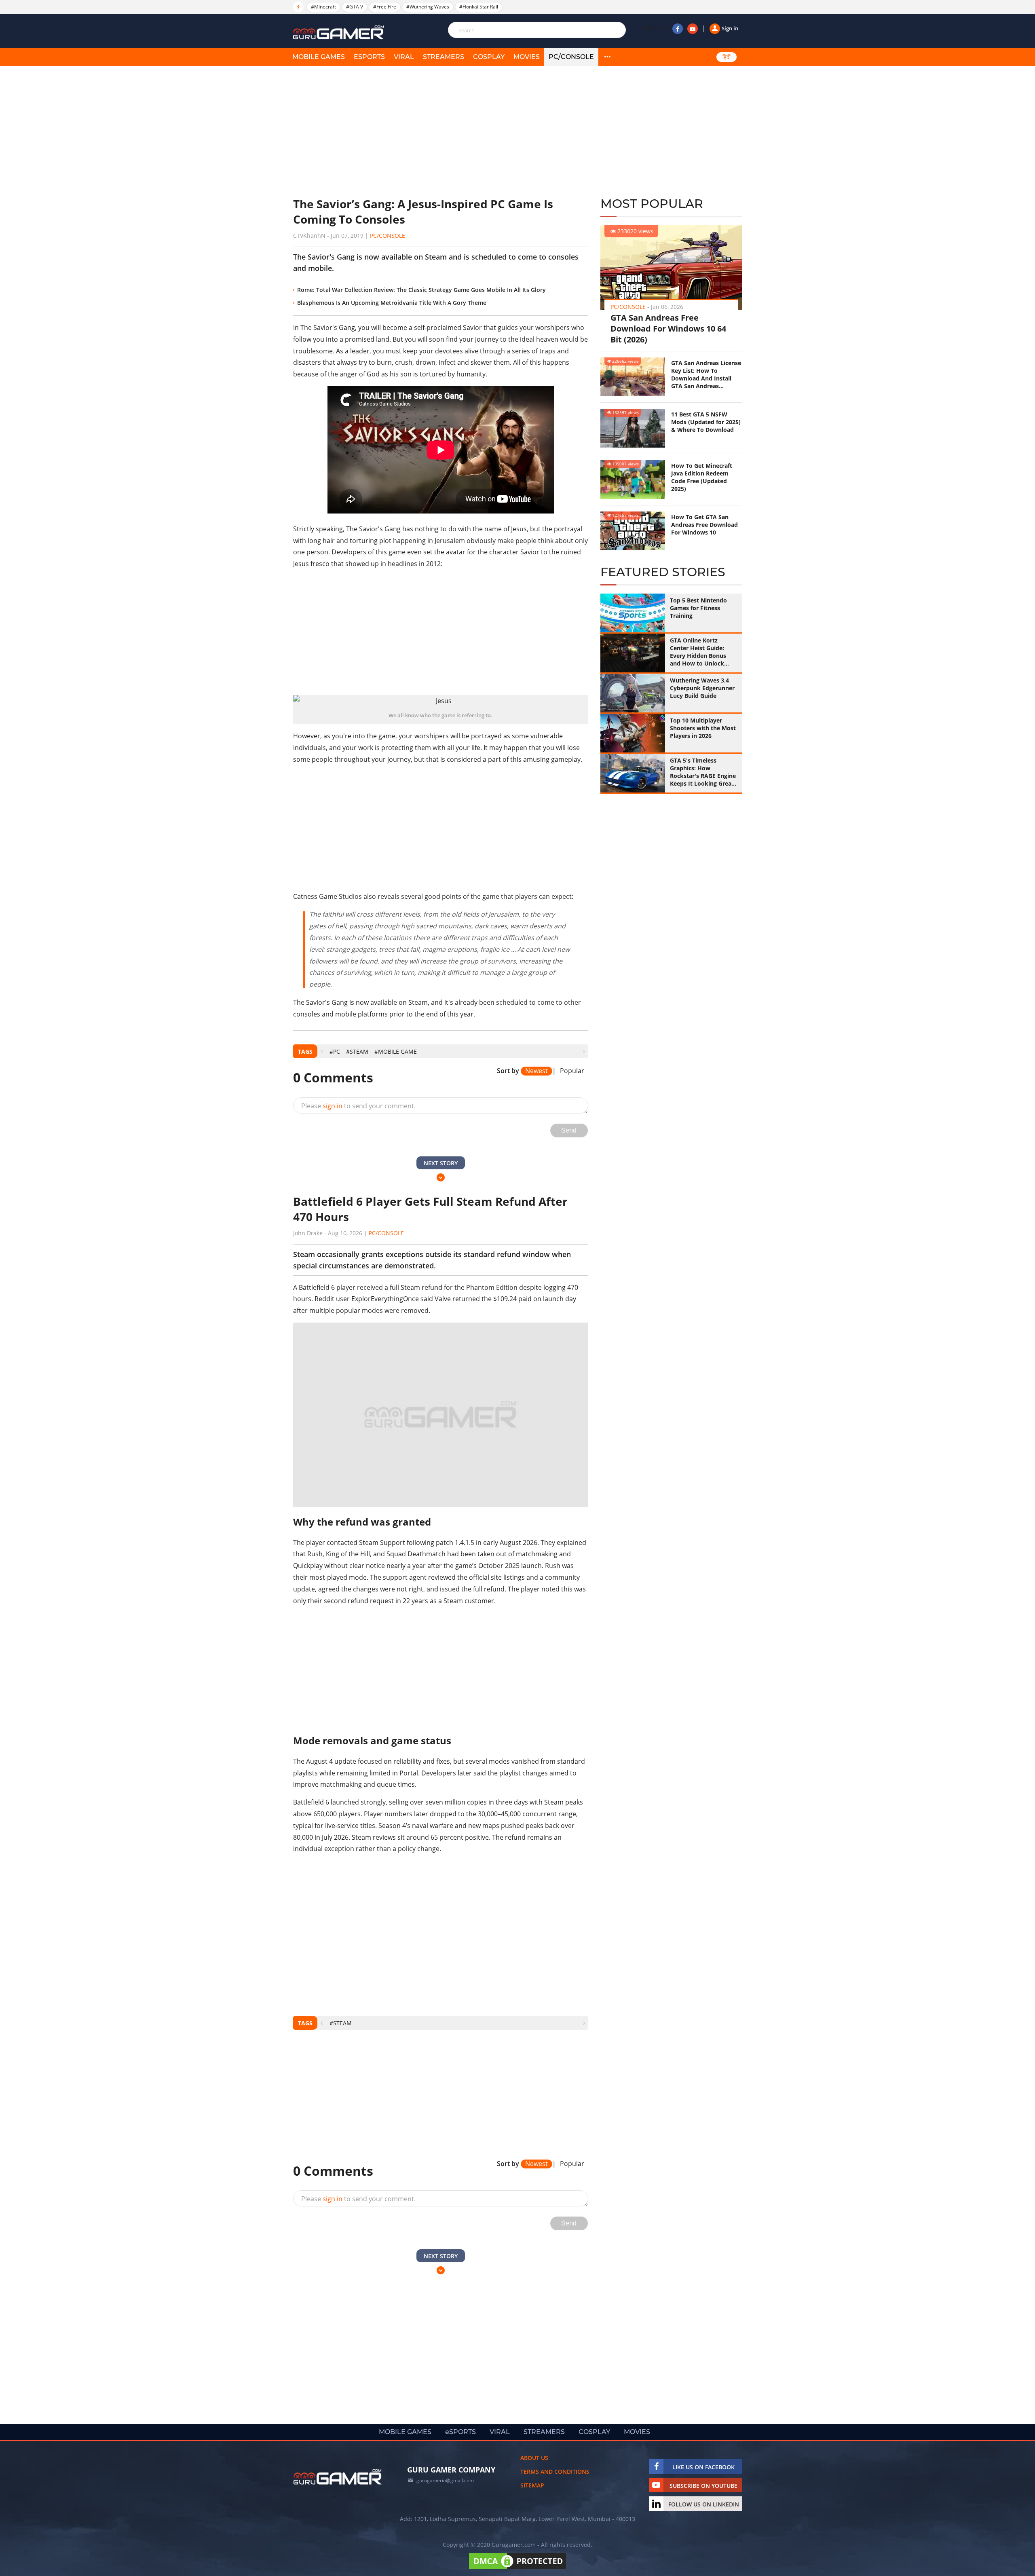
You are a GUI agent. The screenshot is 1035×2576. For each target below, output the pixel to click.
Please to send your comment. (358, 1106)
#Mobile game (396, 1051)
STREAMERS (444, 57)
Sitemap (532, 2467)
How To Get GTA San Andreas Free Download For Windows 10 (704, 525)
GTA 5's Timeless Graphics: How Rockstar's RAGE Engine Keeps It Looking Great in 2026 (703, 772)
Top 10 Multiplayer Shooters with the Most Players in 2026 (703, 728)
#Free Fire (385, 7)
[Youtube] (693, 29)
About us (534, 2439)
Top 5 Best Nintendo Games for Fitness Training (698, 608)
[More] (607, 57)
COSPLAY (489, 57)
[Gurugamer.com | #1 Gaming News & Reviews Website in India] (340, 33)
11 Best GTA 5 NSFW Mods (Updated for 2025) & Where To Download (706, 422)
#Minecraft (323, 7)
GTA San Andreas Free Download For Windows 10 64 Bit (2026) (668, 329)
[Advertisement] (441, 131)
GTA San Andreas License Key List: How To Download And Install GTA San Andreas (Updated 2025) (706, 374)
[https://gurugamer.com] (338, 2458)
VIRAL (404, 57)
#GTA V (355, 7)
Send (569, 1130)
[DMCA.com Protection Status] (517, 2550)
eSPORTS (369, 57)
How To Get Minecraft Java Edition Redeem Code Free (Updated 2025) (702, 477)
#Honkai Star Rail (479, 7)
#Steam (357, 1051)
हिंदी (727, 57)
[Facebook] (678, 29)
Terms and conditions (555, 2453)
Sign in (730, 28)
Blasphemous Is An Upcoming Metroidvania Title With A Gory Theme (392, 303)
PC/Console (571, 57)
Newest (537, 1071)
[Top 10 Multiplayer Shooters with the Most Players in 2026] (633, 733)
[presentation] (322, 1051)
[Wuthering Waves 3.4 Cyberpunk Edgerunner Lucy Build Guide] (633, 693)
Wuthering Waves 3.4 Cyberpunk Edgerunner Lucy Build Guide (702, 688)
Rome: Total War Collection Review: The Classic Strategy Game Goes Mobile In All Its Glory (421, 290)
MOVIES (527, 57)
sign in (333, 1106)
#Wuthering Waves (428, 7)
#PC (335, 1051)
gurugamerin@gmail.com (445, 2462)
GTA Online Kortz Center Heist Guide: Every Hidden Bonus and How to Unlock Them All (698, 652)
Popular (572, 1071)
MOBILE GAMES (319, 57)
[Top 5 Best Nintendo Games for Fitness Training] (633, 613)
